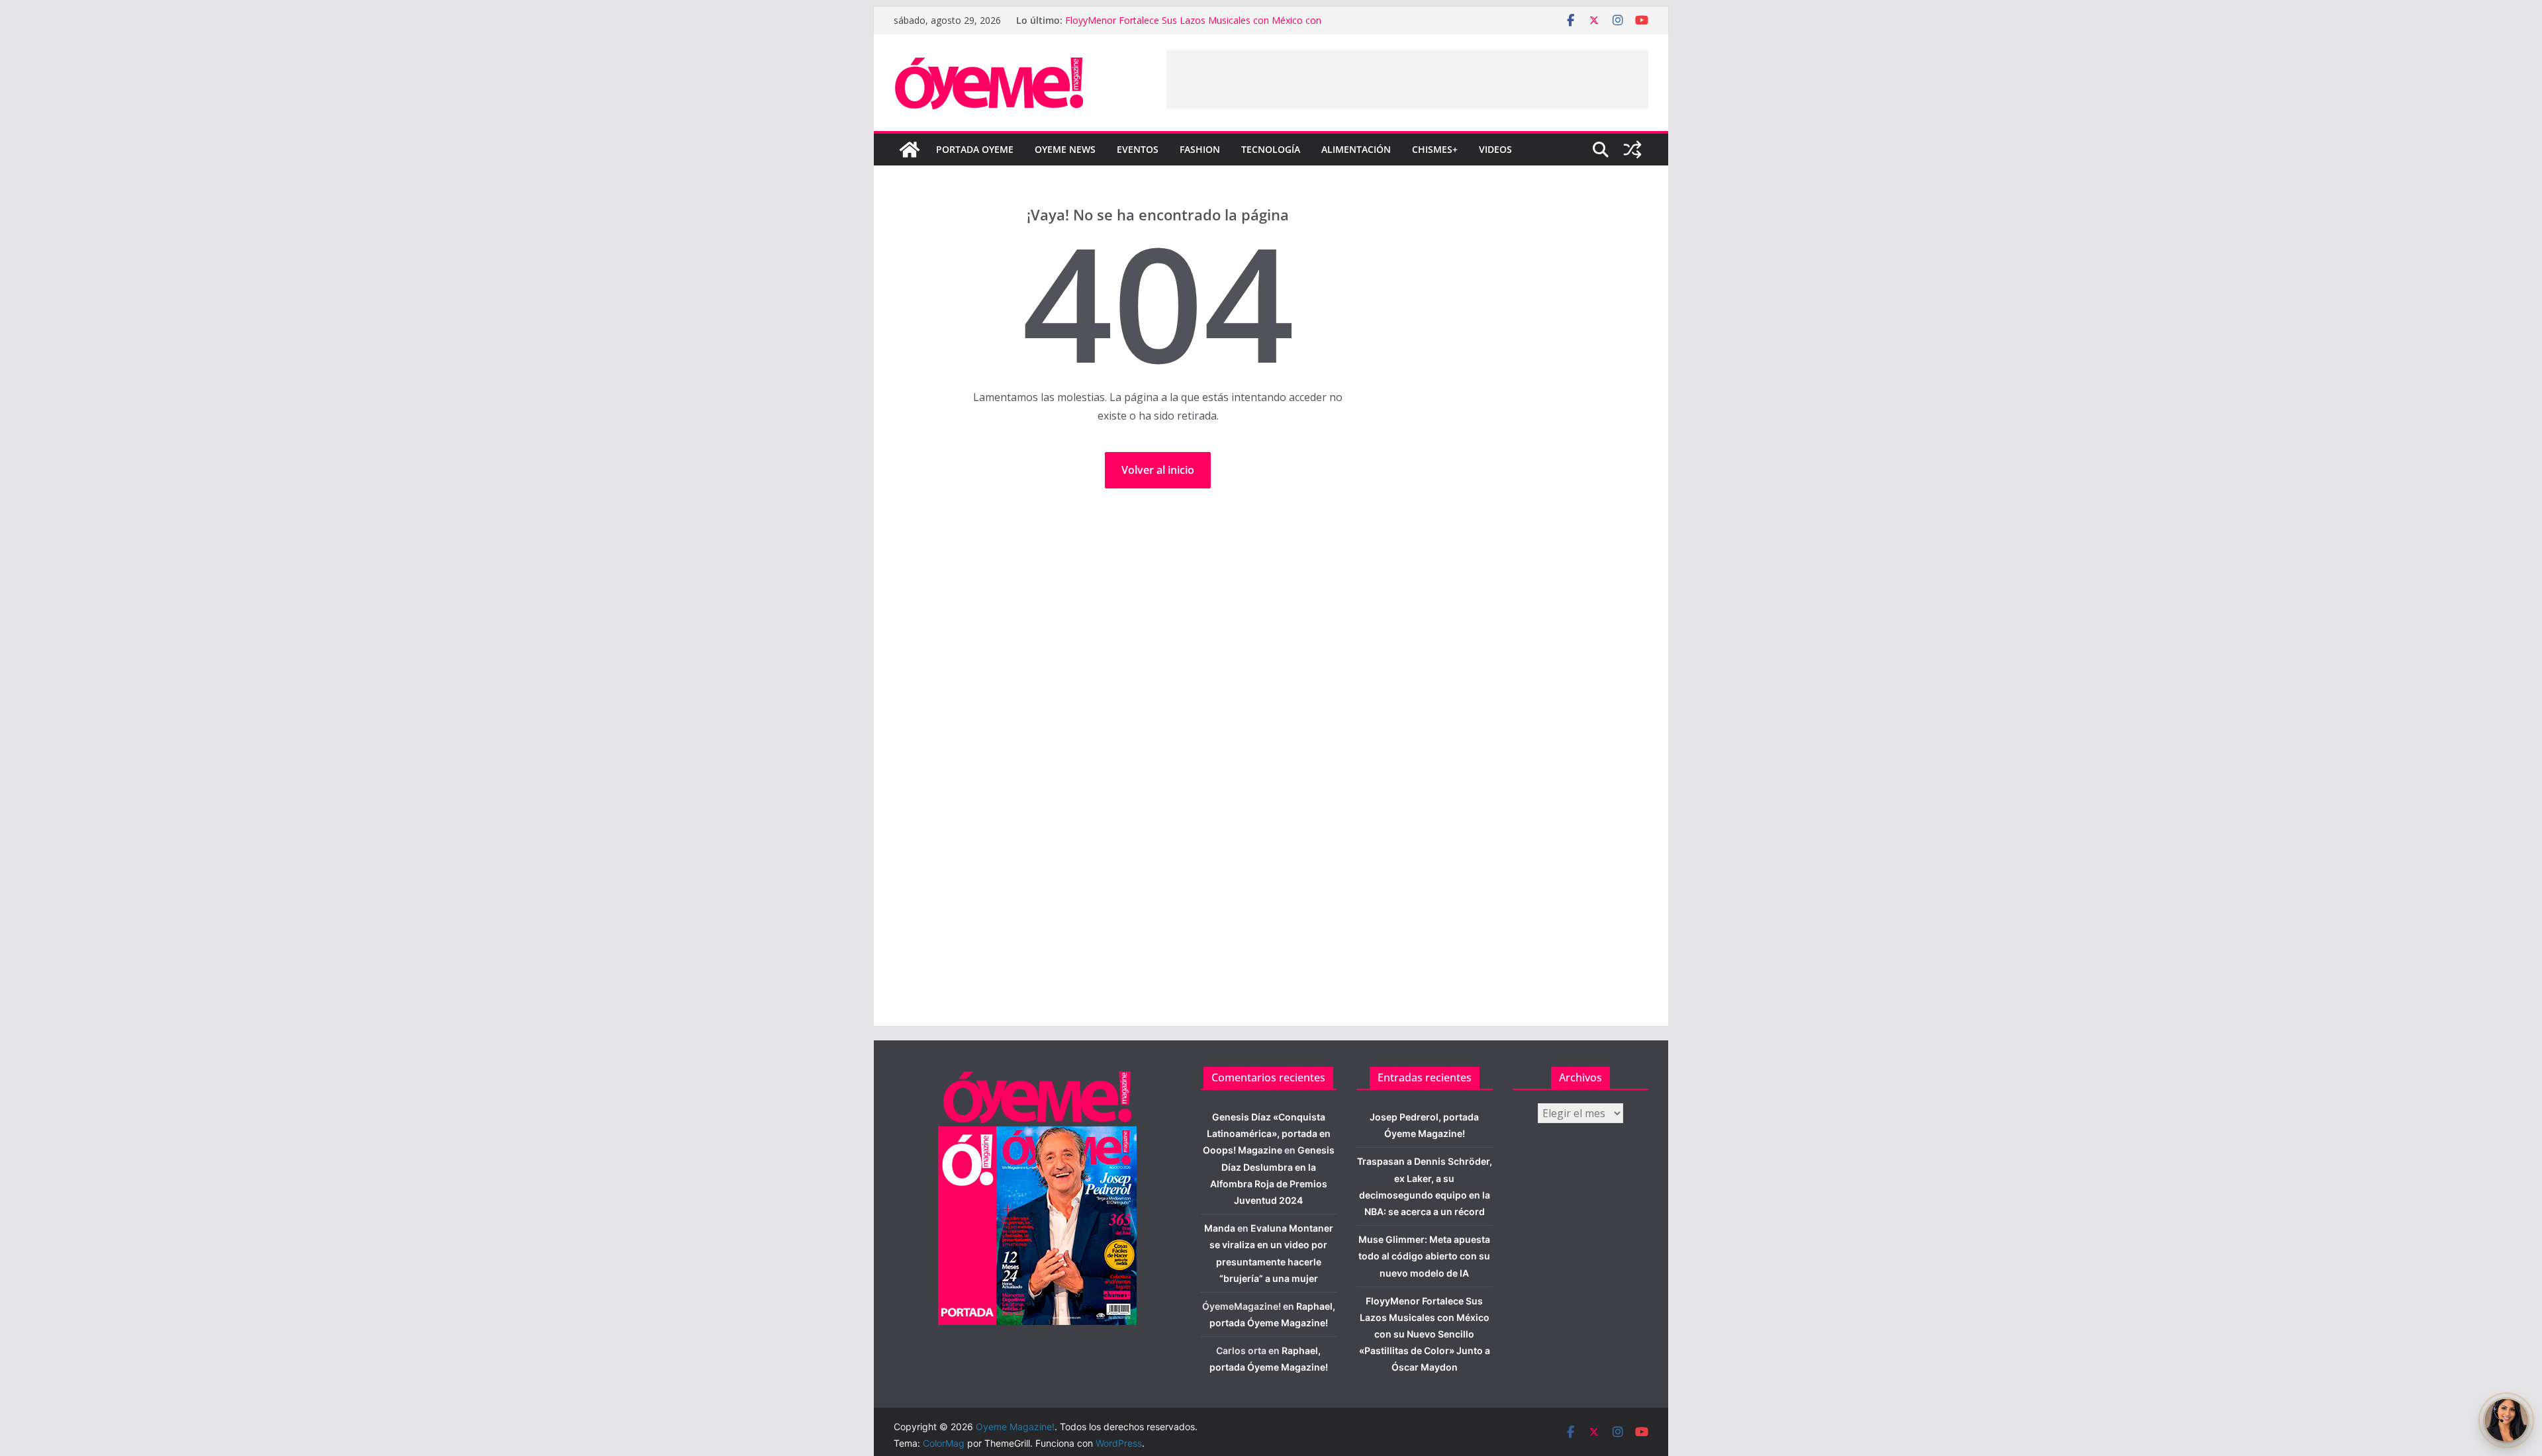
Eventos (1138, 149)
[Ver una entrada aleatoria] (1632, 150)
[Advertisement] (1407, 79)
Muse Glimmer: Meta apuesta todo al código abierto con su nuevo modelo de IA (1424, 1256)
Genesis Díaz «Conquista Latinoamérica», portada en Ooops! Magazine (1267, 1133)
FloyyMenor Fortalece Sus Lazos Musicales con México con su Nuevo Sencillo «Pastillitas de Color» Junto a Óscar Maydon (1425, 1334)
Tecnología (1271, 149)
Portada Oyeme (975, 149)
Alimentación (1356, 149)
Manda (1220, 1228)
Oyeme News (1065, 149)
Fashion (1200, 149)
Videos (1495, 149)
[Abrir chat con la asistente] (2506, 1420)
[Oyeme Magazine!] (910, 150)
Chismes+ (1435, 149)
